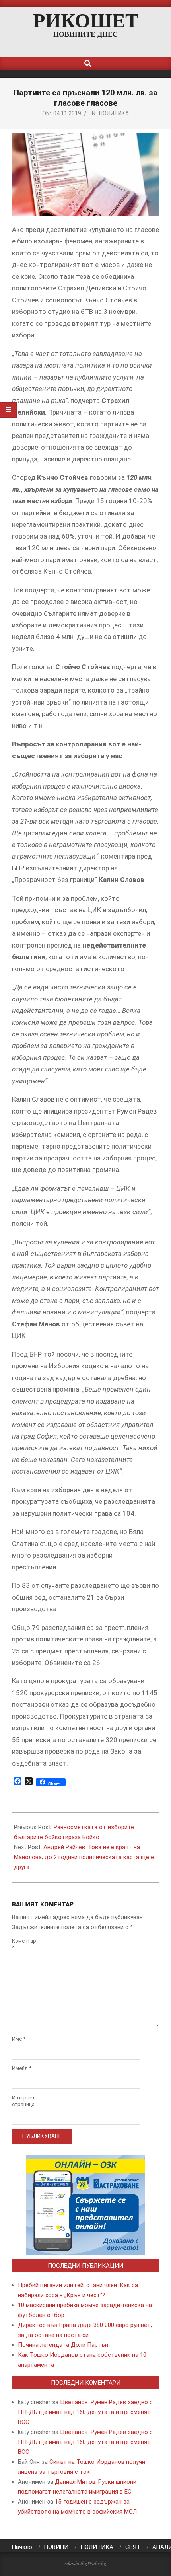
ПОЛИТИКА (114, 113)
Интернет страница (23, 2101)
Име (19, 2039)
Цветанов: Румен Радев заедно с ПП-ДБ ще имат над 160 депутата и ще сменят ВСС (85, 2412)
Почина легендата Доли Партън (63, 2345)
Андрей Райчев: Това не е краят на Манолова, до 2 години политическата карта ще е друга (84, 1857)
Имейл (22, 2068)
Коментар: (23, 1944)
